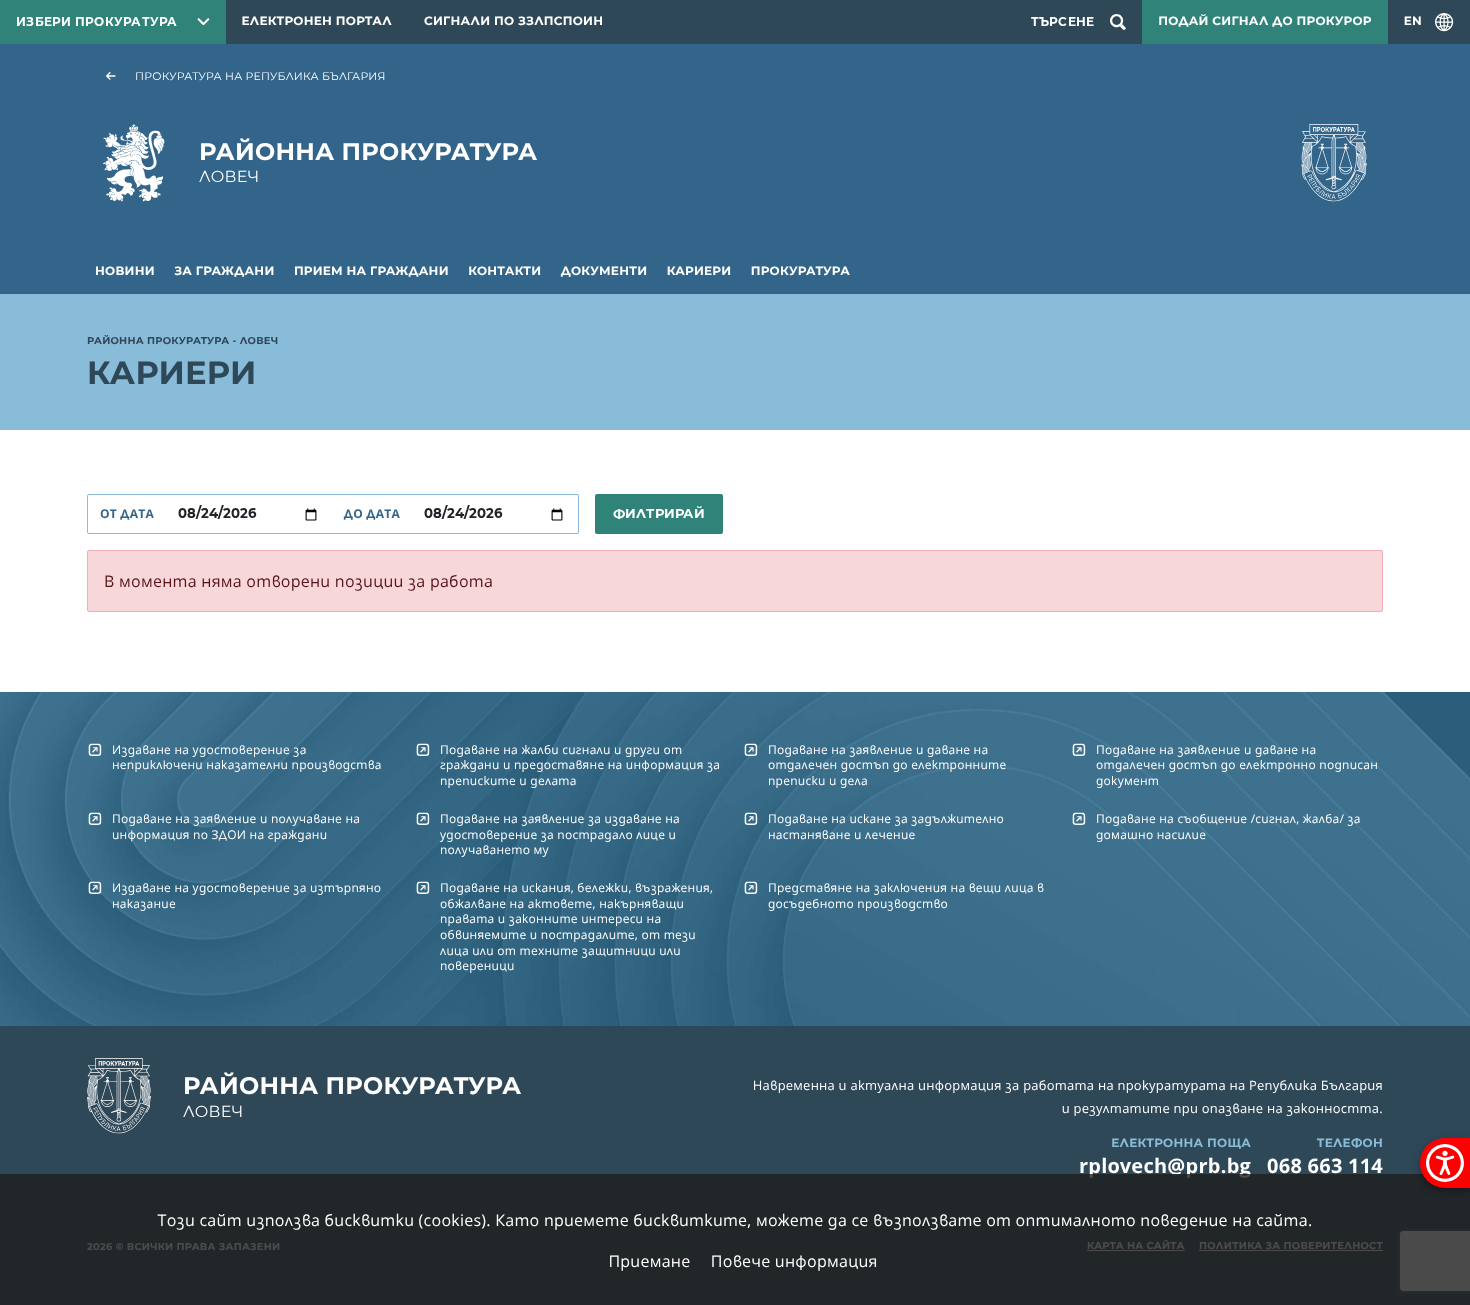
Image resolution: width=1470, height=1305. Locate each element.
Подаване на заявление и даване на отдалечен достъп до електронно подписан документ (1237, 765)
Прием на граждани (371, 271)
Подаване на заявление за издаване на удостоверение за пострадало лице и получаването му (560, 834)
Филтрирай (659, 513)
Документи (604, 271)
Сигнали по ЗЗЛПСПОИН (513, 21)
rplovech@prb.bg (1165, 1165)
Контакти (504, 271)
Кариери (699, 271)
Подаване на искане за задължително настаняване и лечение (886, 826)
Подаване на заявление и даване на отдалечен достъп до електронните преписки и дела (887, 765)
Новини (125, 271)
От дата (127, 513)
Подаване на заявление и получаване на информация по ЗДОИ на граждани (236, 826)
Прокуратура (800, 271)
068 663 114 (1325, 1165)
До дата (372, 513)
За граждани (224, 271)
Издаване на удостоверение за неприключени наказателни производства (247, 757)
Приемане (649, 1261)
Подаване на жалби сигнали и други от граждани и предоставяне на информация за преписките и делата (580, 765)
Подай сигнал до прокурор (1264, 21)
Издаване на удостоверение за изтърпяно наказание (246, 895)
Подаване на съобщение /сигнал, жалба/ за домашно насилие (1228, 826)
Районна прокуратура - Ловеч (182, 342)
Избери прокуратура (97, 21)
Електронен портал (317, 21)
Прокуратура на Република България (260, 76)
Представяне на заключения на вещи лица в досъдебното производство (906, 895)
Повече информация (794, 1261)
